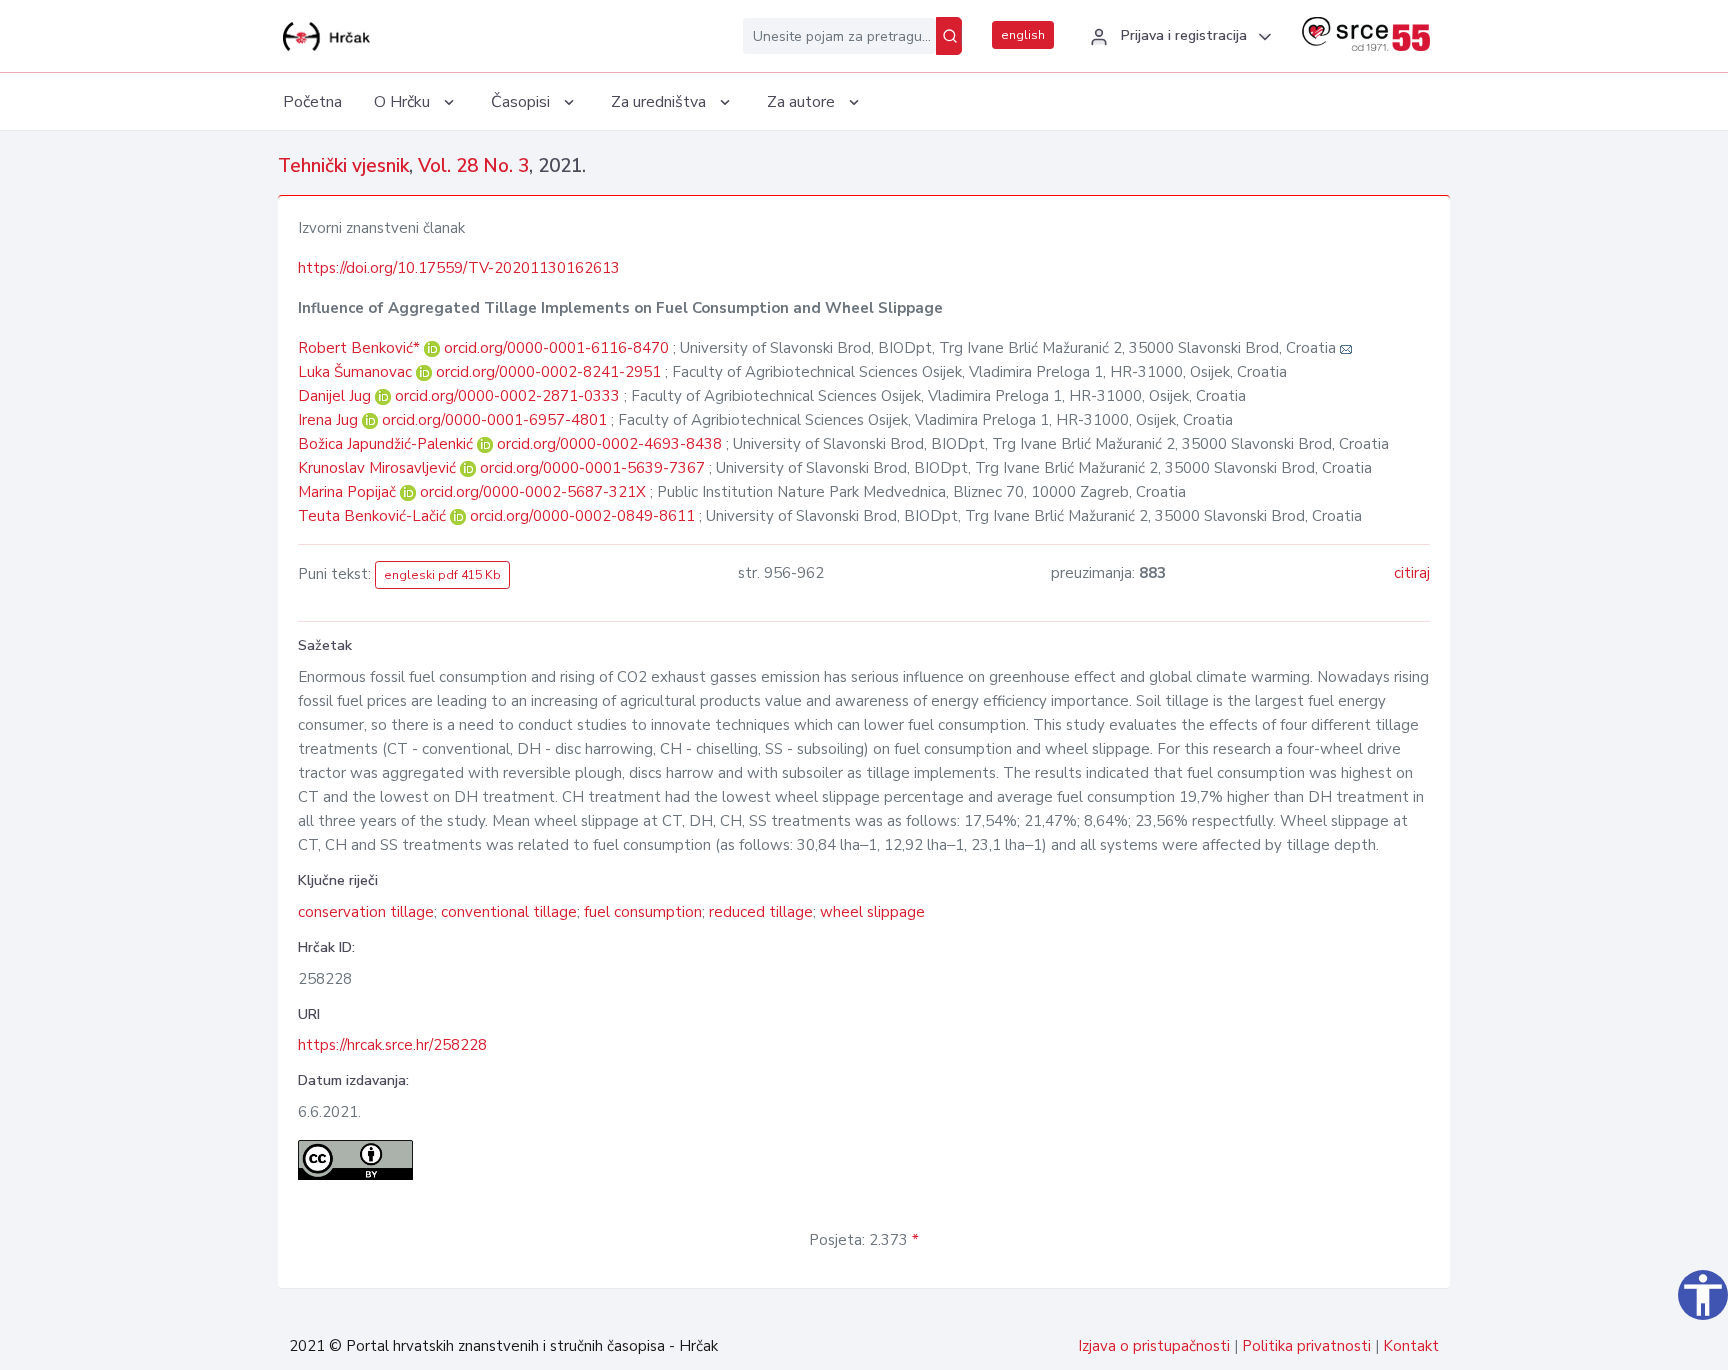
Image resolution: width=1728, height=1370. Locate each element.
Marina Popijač (349, 492)
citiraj (1412, 573)
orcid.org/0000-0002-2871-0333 (507, 396)
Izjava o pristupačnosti (1154, 1346)
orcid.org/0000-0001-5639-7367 (592, 468)
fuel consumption (643, 912)
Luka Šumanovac (357, 372)
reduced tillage (761, 912)
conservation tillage (366, 912)
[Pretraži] (949, 36)
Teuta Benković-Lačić (374, 516)
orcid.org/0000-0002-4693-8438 (609, 444)
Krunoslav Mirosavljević (379, 468)
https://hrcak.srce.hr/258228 (392, 1045)
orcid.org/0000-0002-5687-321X (533, 492)
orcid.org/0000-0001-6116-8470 (556, 348)
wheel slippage (872, 912)
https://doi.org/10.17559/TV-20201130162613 (459, 268)
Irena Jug (330, 420)
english (1023, 35)
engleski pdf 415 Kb (442, 575)
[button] (1178, 37)
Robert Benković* (361, 348)
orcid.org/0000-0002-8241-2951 (548, 372)
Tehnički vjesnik (343, 166)
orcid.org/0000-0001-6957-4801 (494, 420)
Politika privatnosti (1306, 1346)
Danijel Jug (336, 396)
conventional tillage (509, 912)
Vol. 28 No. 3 (473, 166)
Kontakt (1411, 1346)
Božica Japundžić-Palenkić (387, 444)
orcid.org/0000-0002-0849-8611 (582, 516)
